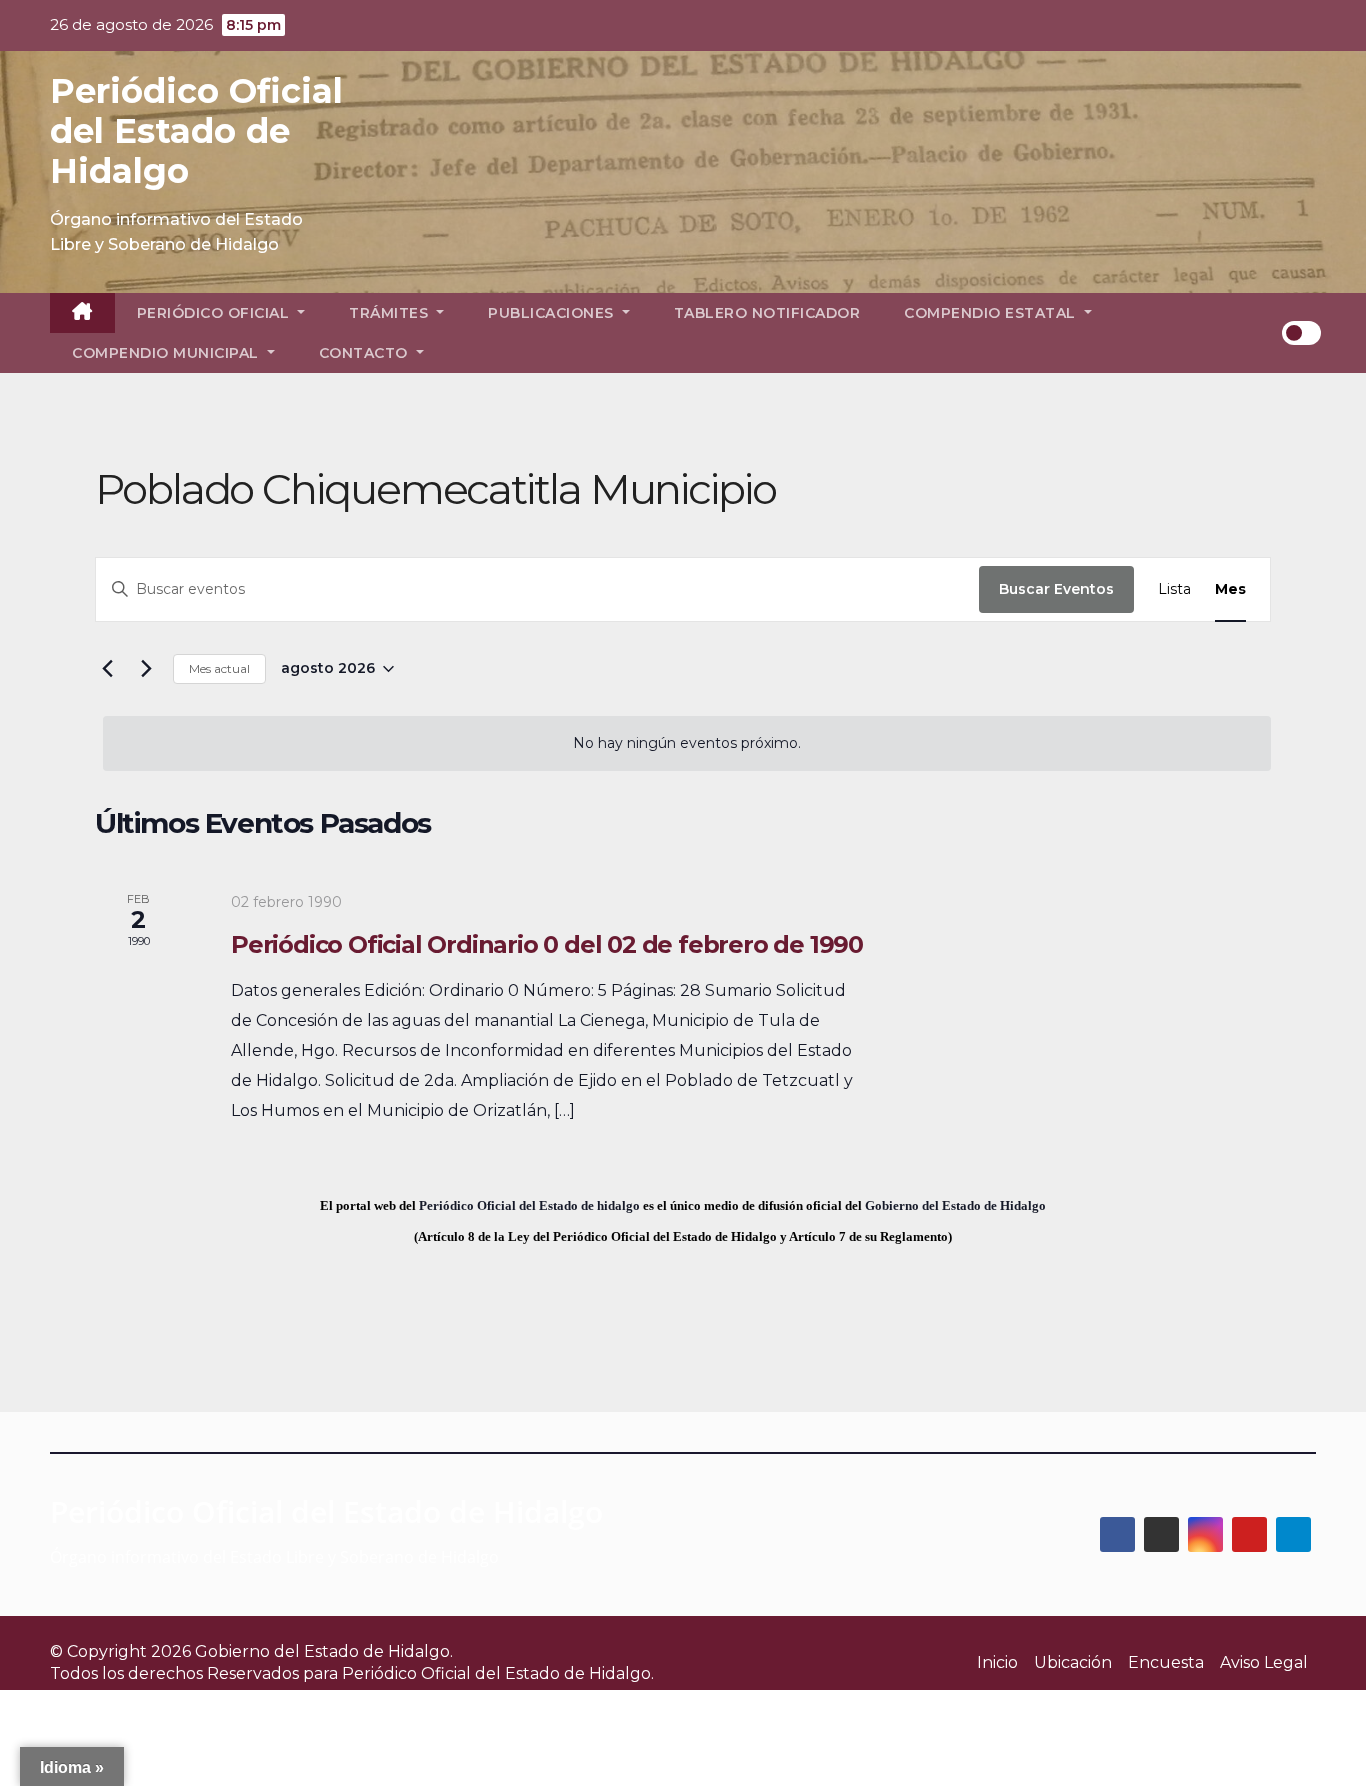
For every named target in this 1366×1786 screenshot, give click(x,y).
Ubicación (1073, 1662)
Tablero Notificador (767, 313)
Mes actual (219, 668)
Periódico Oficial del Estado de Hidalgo (196, 131)
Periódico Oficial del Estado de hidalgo (529, 1205)
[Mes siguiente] (146, 669)
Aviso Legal (1264, 1662)
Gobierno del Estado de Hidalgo (955, 1205)
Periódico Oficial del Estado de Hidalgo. (498, 1673)
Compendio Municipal (167, 353)
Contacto (366, 353)
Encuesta (1166, 1662)
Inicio (997, 1662)
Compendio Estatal (992, 313)
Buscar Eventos (1056, 589)
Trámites (391, 313)
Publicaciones (553, 313)
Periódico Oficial (215, 313)
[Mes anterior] (107, 669)
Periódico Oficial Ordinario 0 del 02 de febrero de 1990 (547, 944)
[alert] (687, 743)
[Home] (82, 313)
